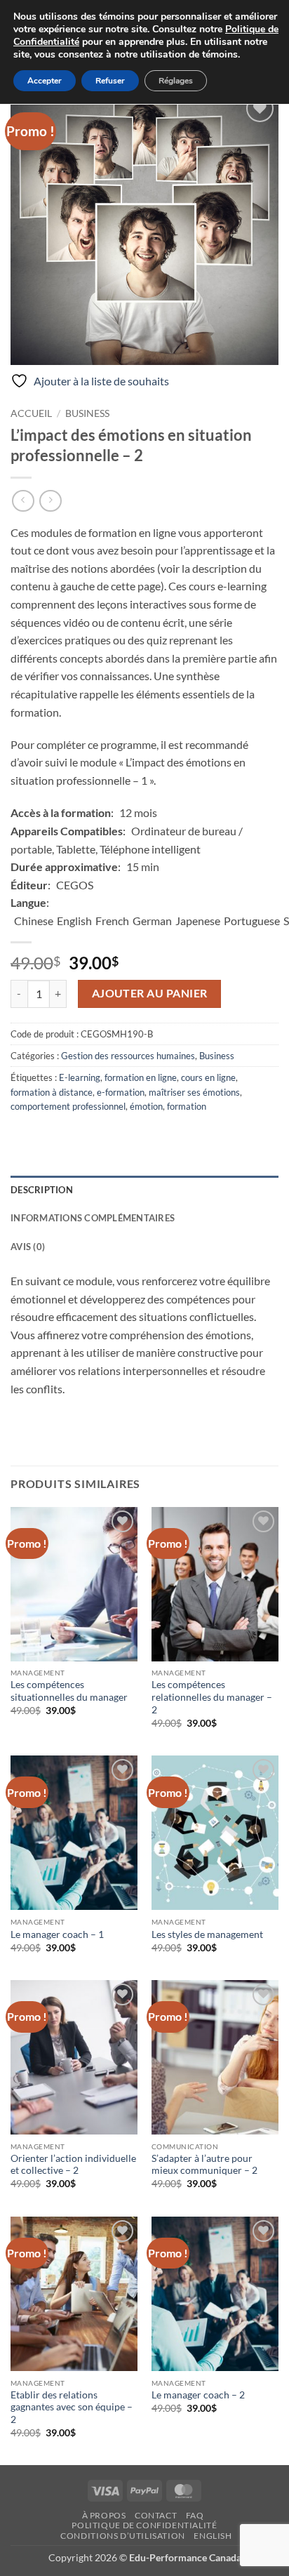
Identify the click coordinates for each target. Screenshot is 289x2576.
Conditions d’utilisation (123, 2536)
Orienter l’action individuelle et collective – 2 (73, 2165)
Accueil (31, 413)
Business (87, 413)
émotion (146, 1106)
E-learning (80, 1077)
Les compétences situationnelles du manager (69, 1691)
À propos (104, 2515)
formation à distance (52, 1092)
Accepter (45, 81)
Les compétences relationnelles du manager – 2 (212, 1697)
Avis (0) (28, 1247)
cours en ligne (208, 1077)
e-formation (121, 1092)
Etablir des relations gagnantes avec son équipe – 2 (72, 2407)
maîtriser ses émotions (194, 1092)
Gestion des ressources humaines (128, 1056)
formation (187, 1106)
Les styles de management (207, 1934)
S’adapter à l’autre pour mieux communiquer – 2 (204, 2165)
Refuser (110, 81)
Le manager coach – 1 (57, 1934)
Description (42, 1190)
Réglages (176, 81)
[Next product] (23, 501)
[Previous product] (50, 501)
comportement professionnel (68, 1106)
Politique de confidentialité (144, 2525)
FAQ (195, 2515)
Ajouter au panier (150, 993)
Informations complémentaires (93, 1218)
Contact (156, 2515)
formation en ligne (141, 1077)
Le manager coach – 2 (198, 2395)
